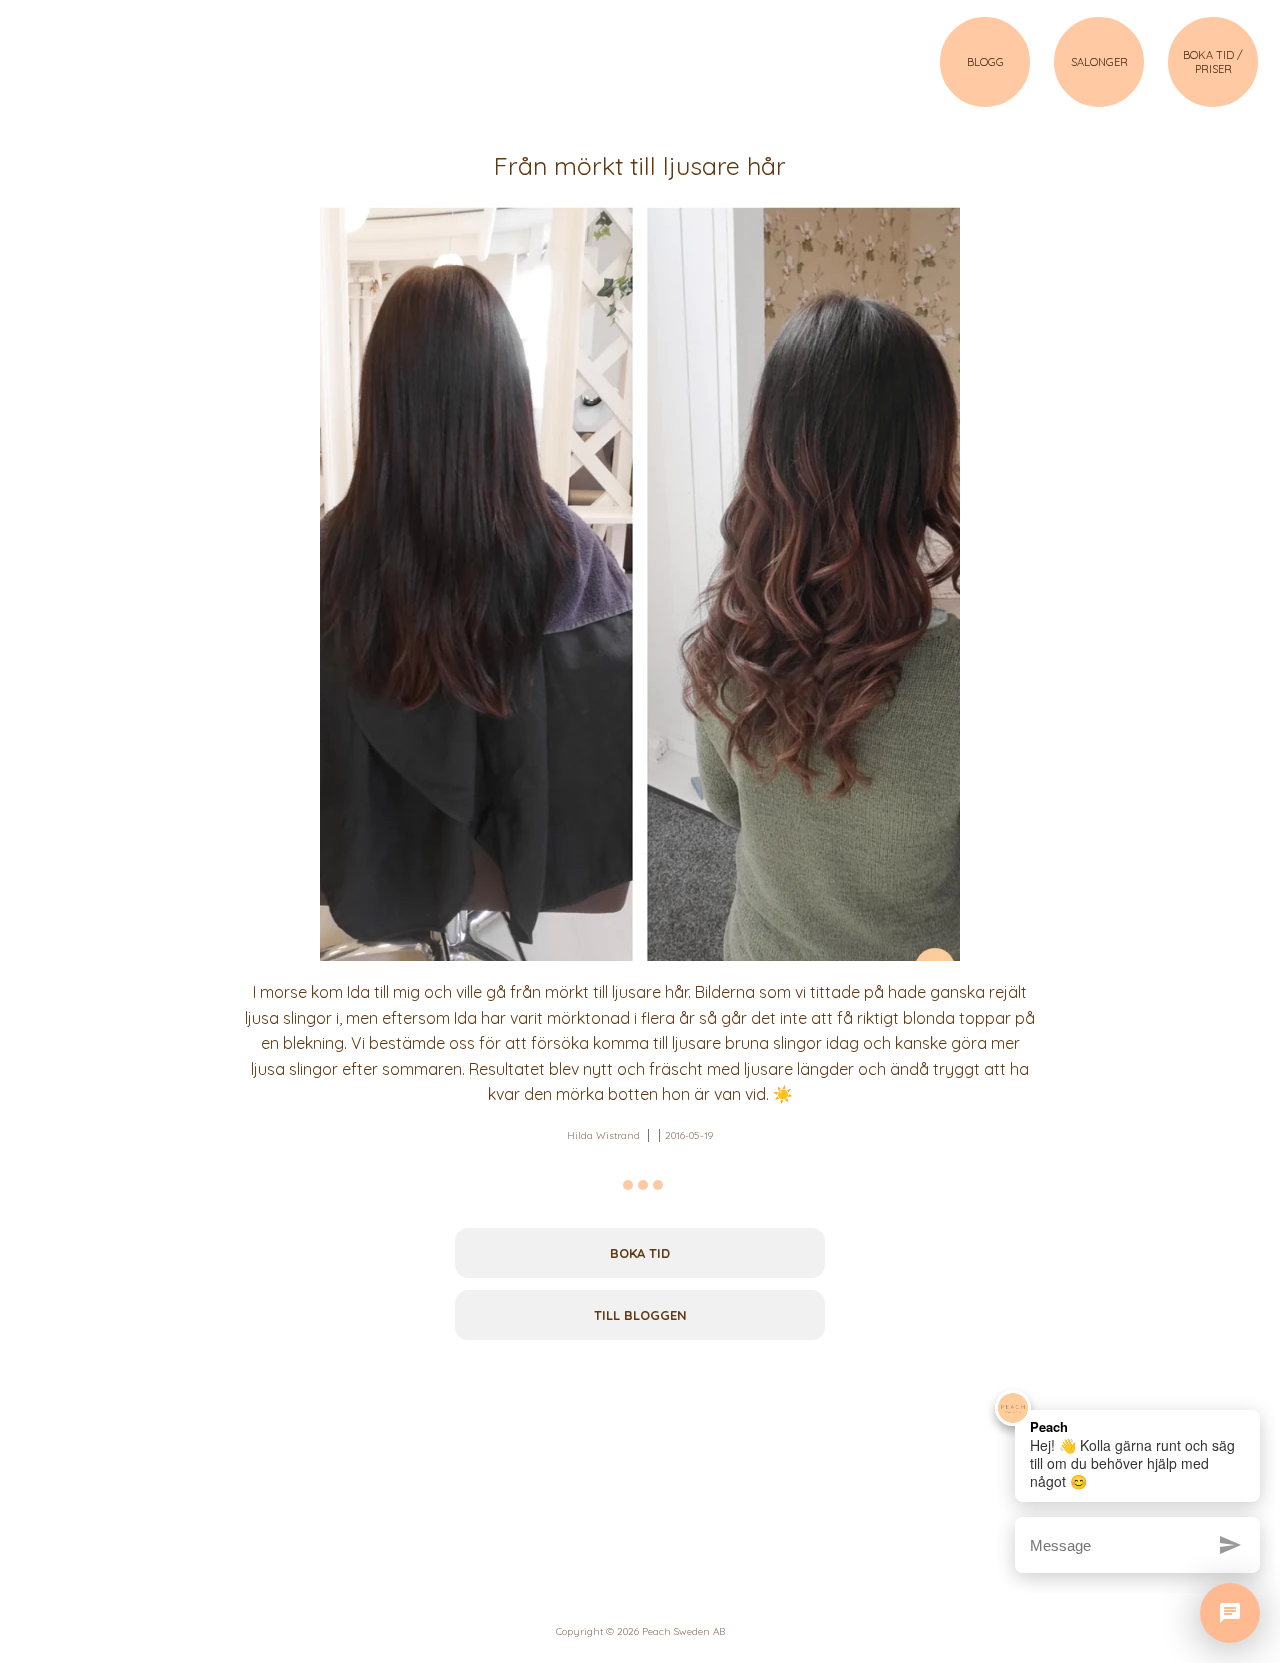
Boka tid (640, 1253)
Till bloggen (640, 1315)
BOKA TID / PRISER (1213, 62)
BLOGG (985, 62)
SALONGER (1099, 62)
